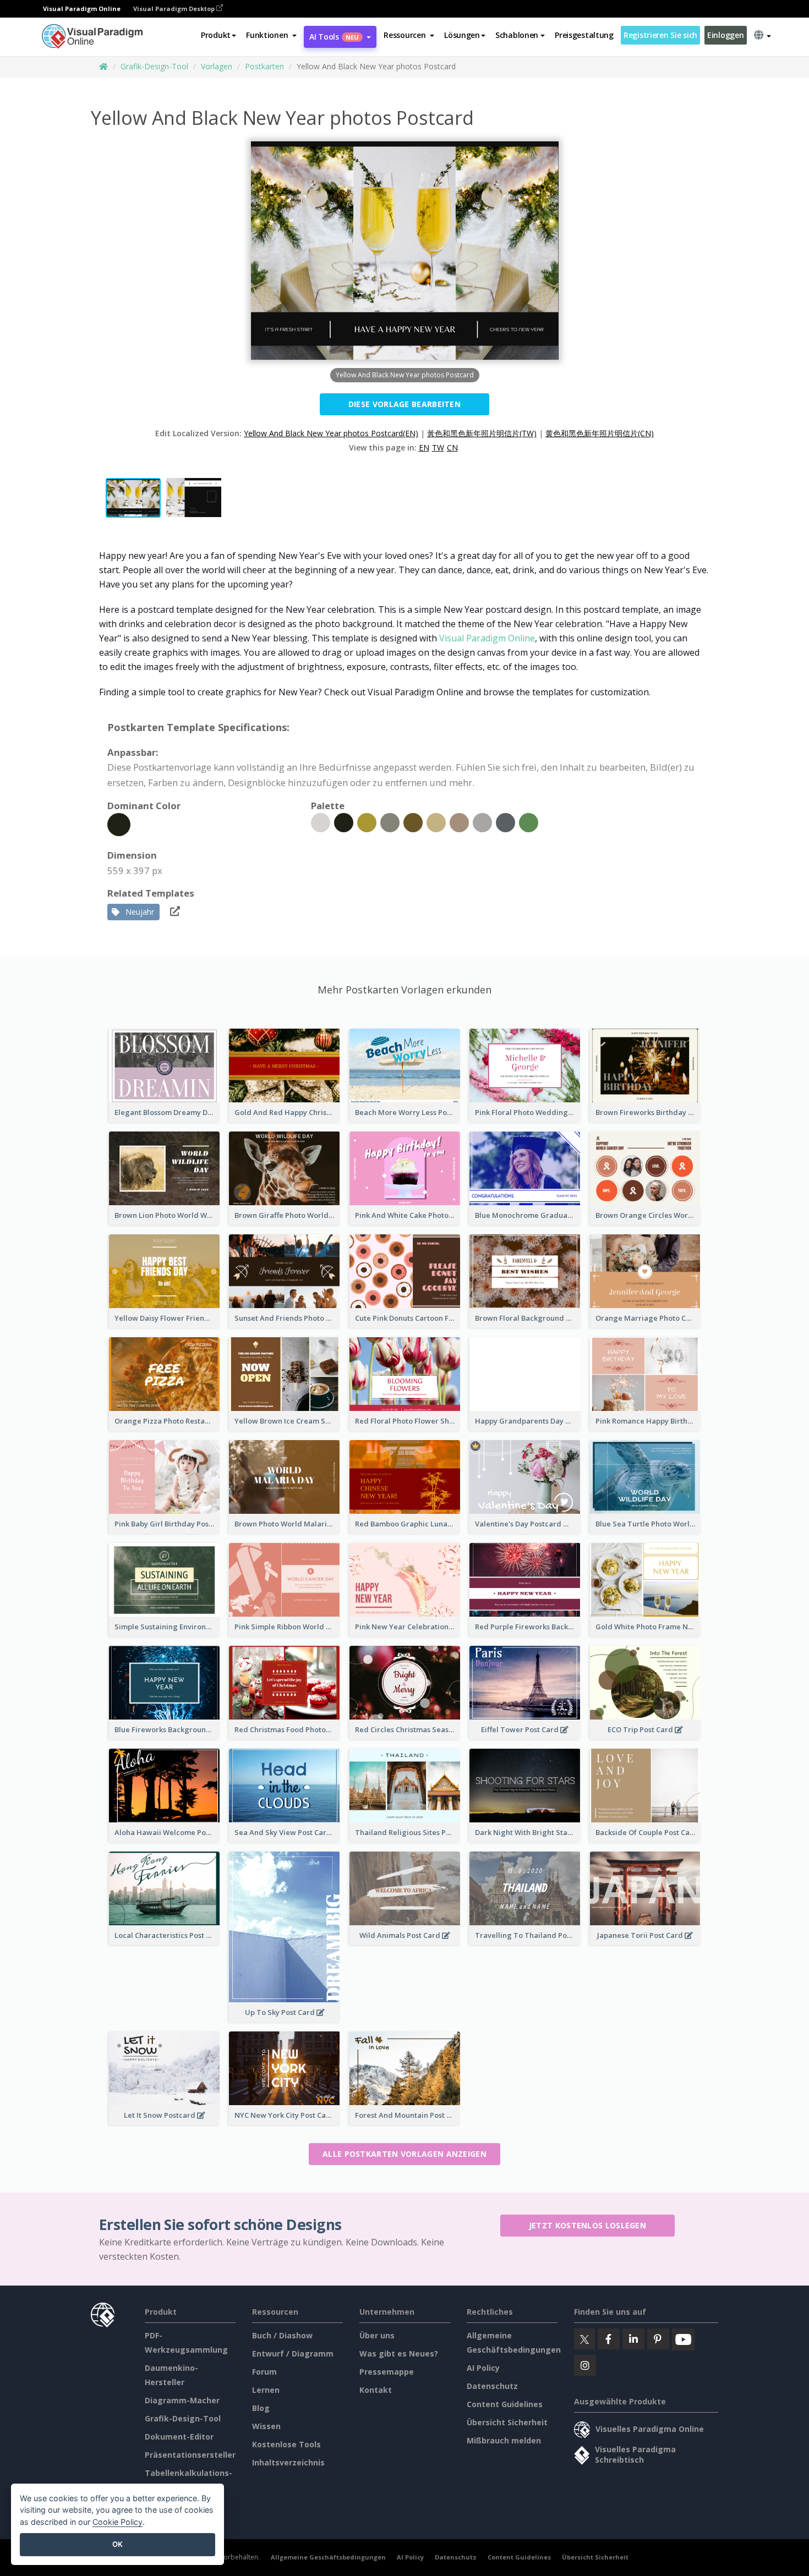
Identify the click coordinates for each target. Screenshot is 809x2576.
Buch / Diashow (282, 2335)
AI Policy (483, 2368)
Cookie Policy (117, 2522)
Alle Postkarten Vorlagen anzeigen (404, 2154)
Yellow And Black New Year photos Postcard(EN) (331, 433)
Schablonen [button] (517, 35)
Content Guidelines (505, 2404)
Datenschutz (492, 2386)
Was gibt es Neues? (399, 2353)
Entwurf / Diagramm (293, 2353)
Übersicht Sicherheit (507, 2422)
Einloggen (725, 35)
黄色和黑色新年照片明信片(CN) (600, 433)
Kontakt (376, 2390)
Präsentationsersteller (190, 2455)
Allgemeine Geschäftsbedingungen (328, 2557)
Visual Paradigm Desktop (175, 9)
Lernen (266, 2390)
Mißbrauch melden (504, 2440)
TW (438, 447)
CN (452, 447)
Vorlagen (217, 66)
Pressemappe (387, 2372)
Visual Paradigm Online (487, 638)
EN (424, 447)
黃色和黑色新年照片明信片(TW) (482, 433)
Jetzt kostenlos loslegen (587, 2225)
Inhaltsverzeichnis (288, 2462)
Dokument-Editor (179, 2437)
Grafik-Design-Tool (154, 66)
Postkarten (264, 66)
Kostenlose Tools (286, 2444)
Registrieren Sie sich (660, 35)
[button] (271, 35)
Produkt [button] (216, 35)
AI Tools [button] (334, 37)
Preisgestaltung (584, 35)
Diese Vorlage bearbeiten (404, 404)
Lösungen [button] (462, 35)
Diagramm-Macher (182, 2400)
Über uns (377, 2335)
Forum (264, 2372)
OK (117, 2544)
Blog (261, 2408)
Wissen (266, 2426)
